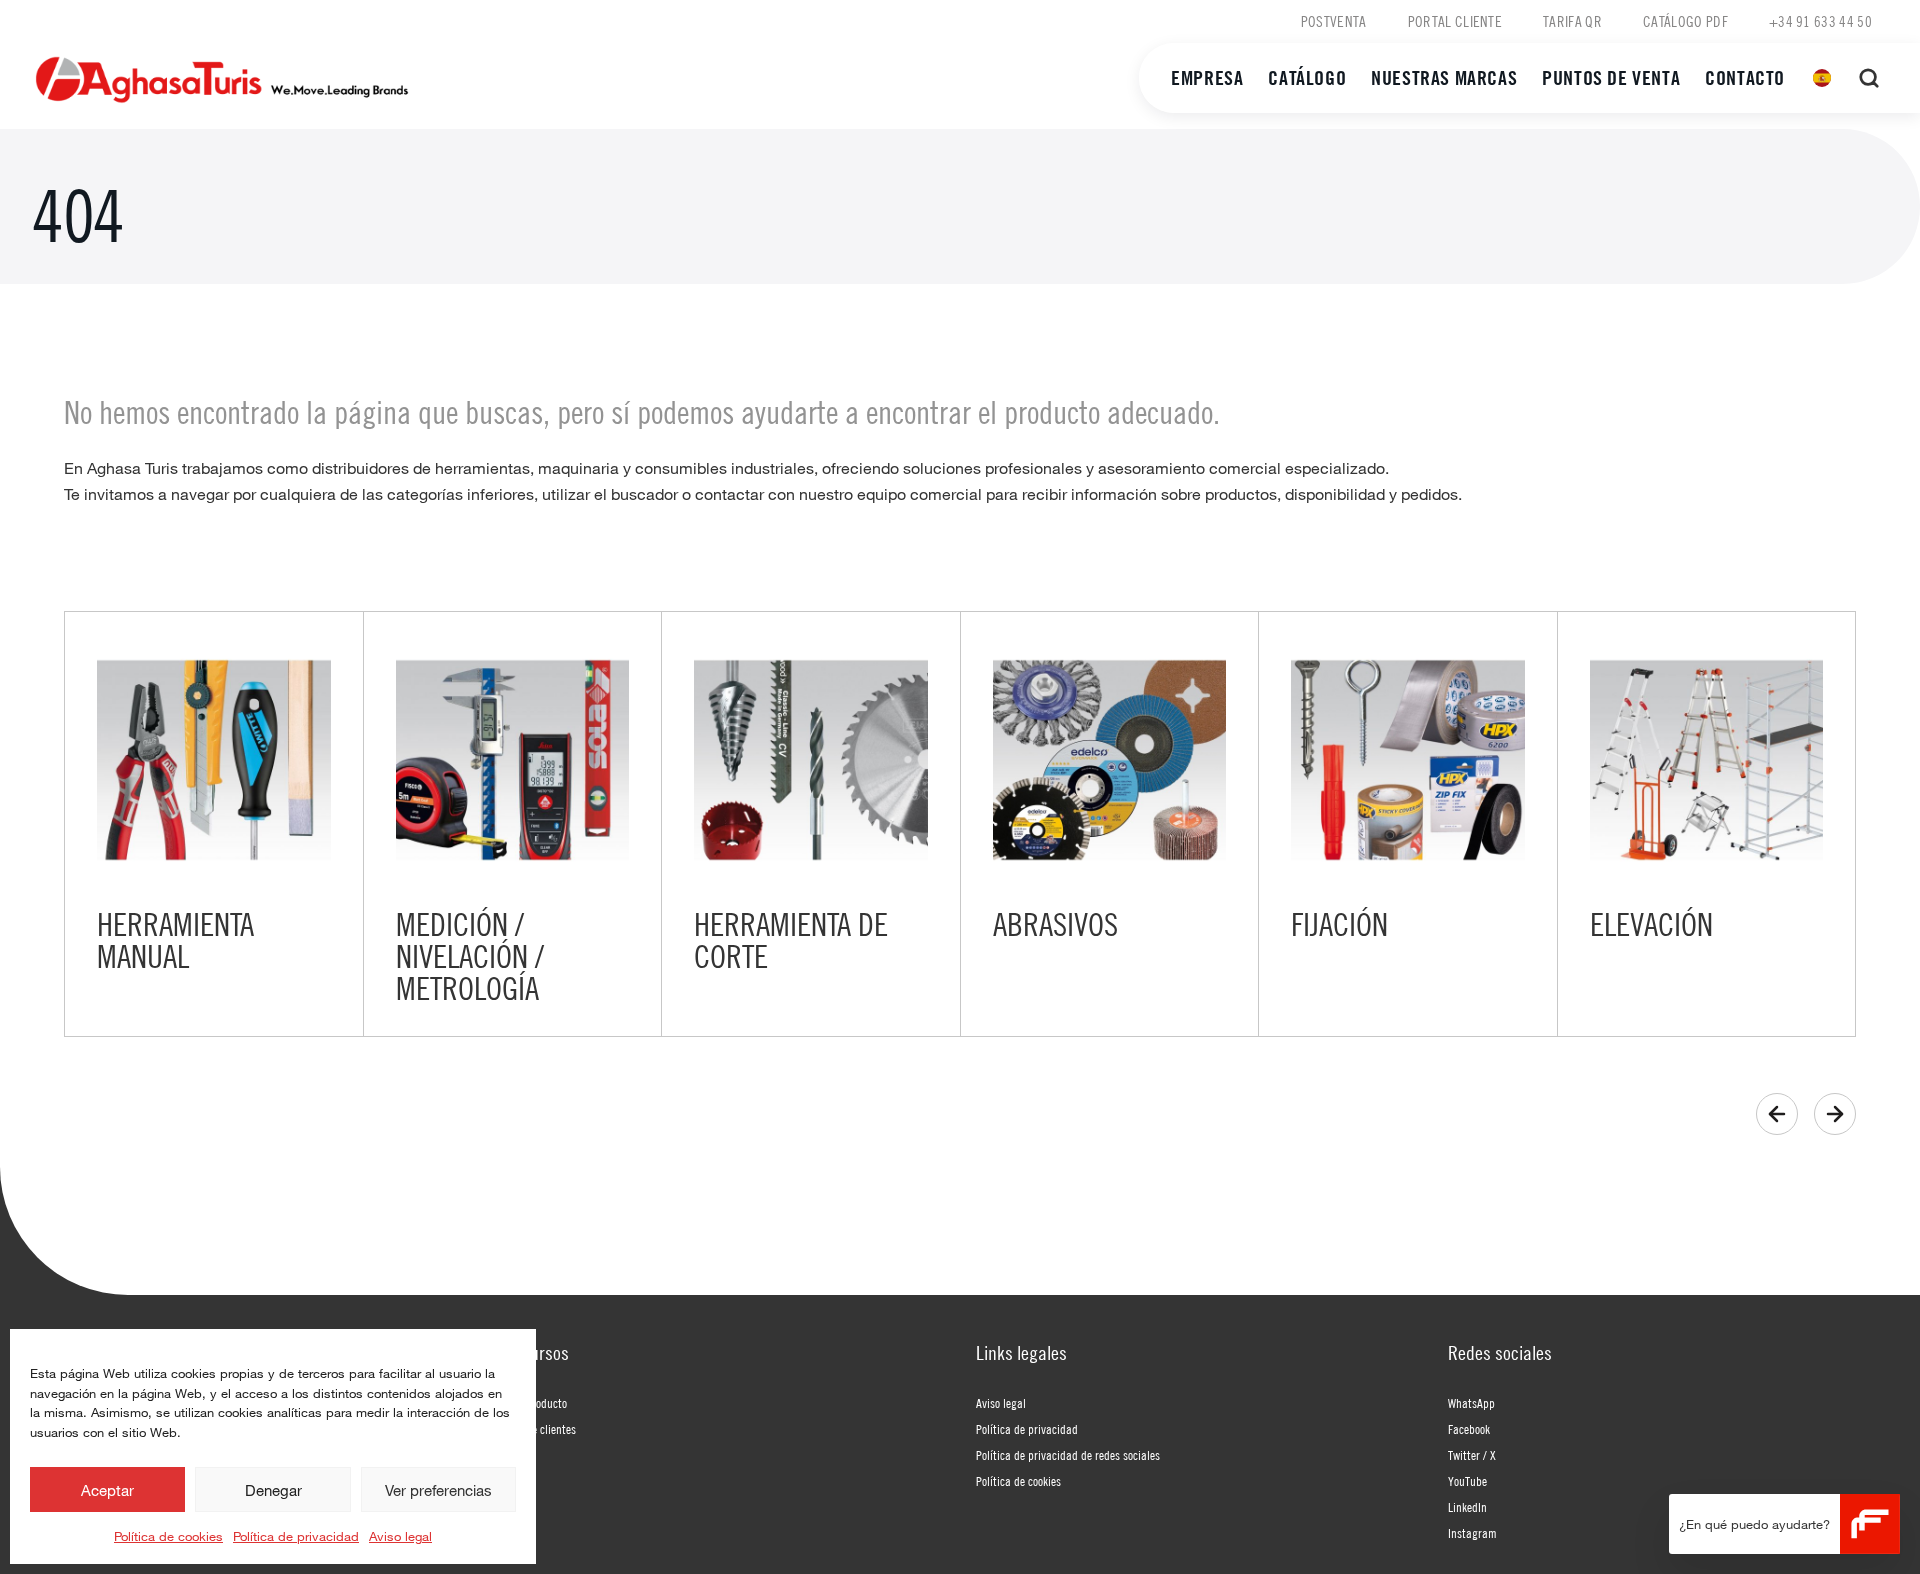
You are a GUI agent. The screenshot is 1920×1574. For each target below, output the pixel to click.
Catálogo (1307, 77)
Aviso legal (400, 1536)
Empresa (1207, 77)
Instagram (1472, 1533)
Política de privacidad (296, 1536)
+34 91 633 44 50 (1820, 21)
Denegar (273, 1490)
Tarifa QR (1572, 21)
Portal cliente (1455, 21)
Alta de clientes (540, 1429)
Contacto (1745, 77)
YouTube (1467, 1481)
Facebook (1469, 1429)
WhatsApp (1471, 1403)
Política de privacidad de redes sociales (1068, 1455)
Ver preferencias (438, 1490)
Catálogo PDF (1685, 21)
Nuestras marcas (1444, 77)
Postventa (1334, 21)
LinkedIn (1467, 1507)
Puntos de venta (1611, 77)
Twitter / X (1472, 1455)
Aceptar (107, 1490)
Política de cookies (168, 1536)
